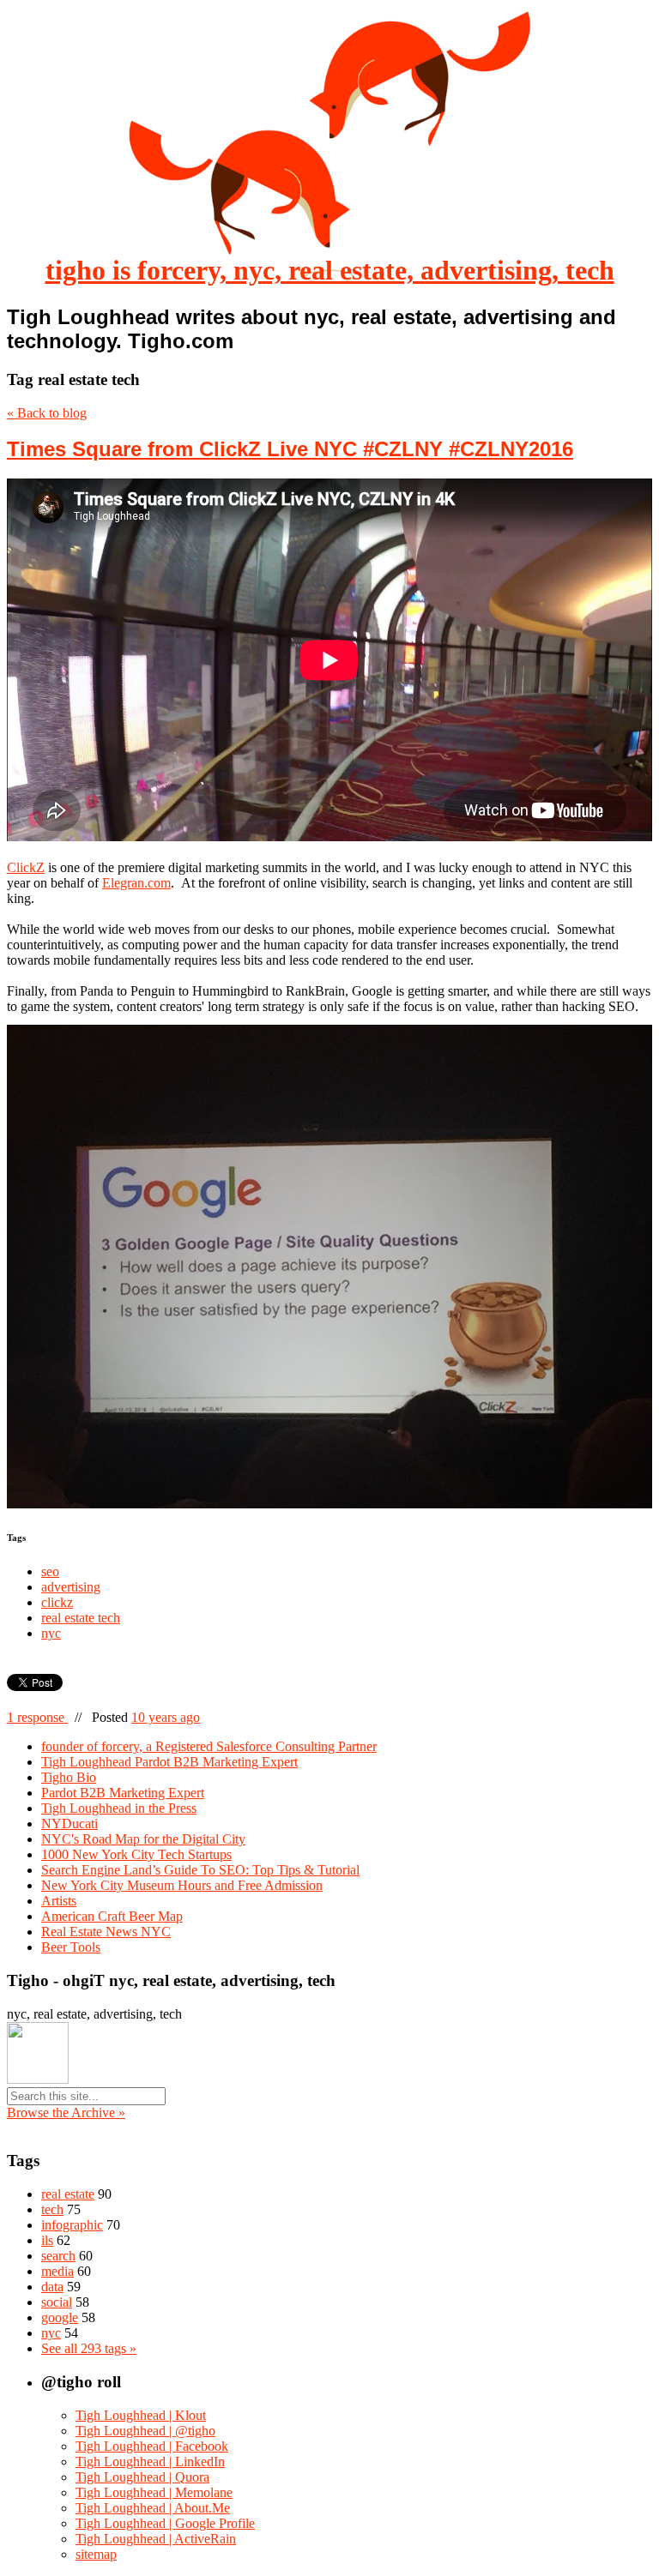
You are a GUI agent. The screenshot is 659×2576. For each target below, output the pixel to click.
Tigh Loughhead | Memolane (154, 2492)
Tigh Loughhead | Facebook (152, 2446)
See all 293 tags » (89, 2348)
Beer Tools (71, 1947)
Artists (59, 1901)
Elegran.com (136, 883)
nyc (51, 1633)
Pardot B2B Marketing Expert (123, 1793)
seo (50, 1571)
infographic (72, 2225)
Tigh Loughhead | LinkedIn (150, 2462)
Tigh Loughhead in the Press (119, 1808)
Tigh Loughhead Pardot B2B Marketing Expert (169, 1762)
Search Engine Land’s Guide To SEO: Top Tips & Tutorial (200, 1870)
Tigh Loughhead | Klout (141, 2415)
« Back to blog (47, 413)
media (57, 2271)
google (60, 2317)
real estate (68, 2194)
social (57, 2302)
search (58, 2256)
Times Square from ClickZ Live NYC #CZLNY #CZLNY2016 (290, 449)
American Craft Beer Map (112, 1916)
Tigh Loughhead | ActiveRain (156, 2539)
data (52, 2287)
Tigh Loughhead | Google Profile (165, 2523)
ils (47, 2240)
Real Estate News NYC (106, 1932)
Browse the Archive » (66, 2113)
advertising (71, 1587)
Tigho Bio (69, 1777)
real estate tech (81, 1618)
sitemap (96, 2554)
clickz (57, 1602)
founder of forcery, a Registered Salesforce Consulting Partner (209, 1746)
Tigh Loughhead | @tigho (145, 2431)
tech (52, 2209)
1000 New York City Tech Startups (136, 1854)
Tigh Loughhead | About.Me (153, 2508)
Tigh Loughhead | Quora (142, 2477)
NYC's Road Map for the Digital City (143, 1839)
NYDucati (70, 1824)
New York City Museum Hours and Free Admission (182, 1885)
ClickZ (26, 867)
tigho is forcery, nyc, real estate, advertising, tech (330, 270)
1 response (37, 1717)
